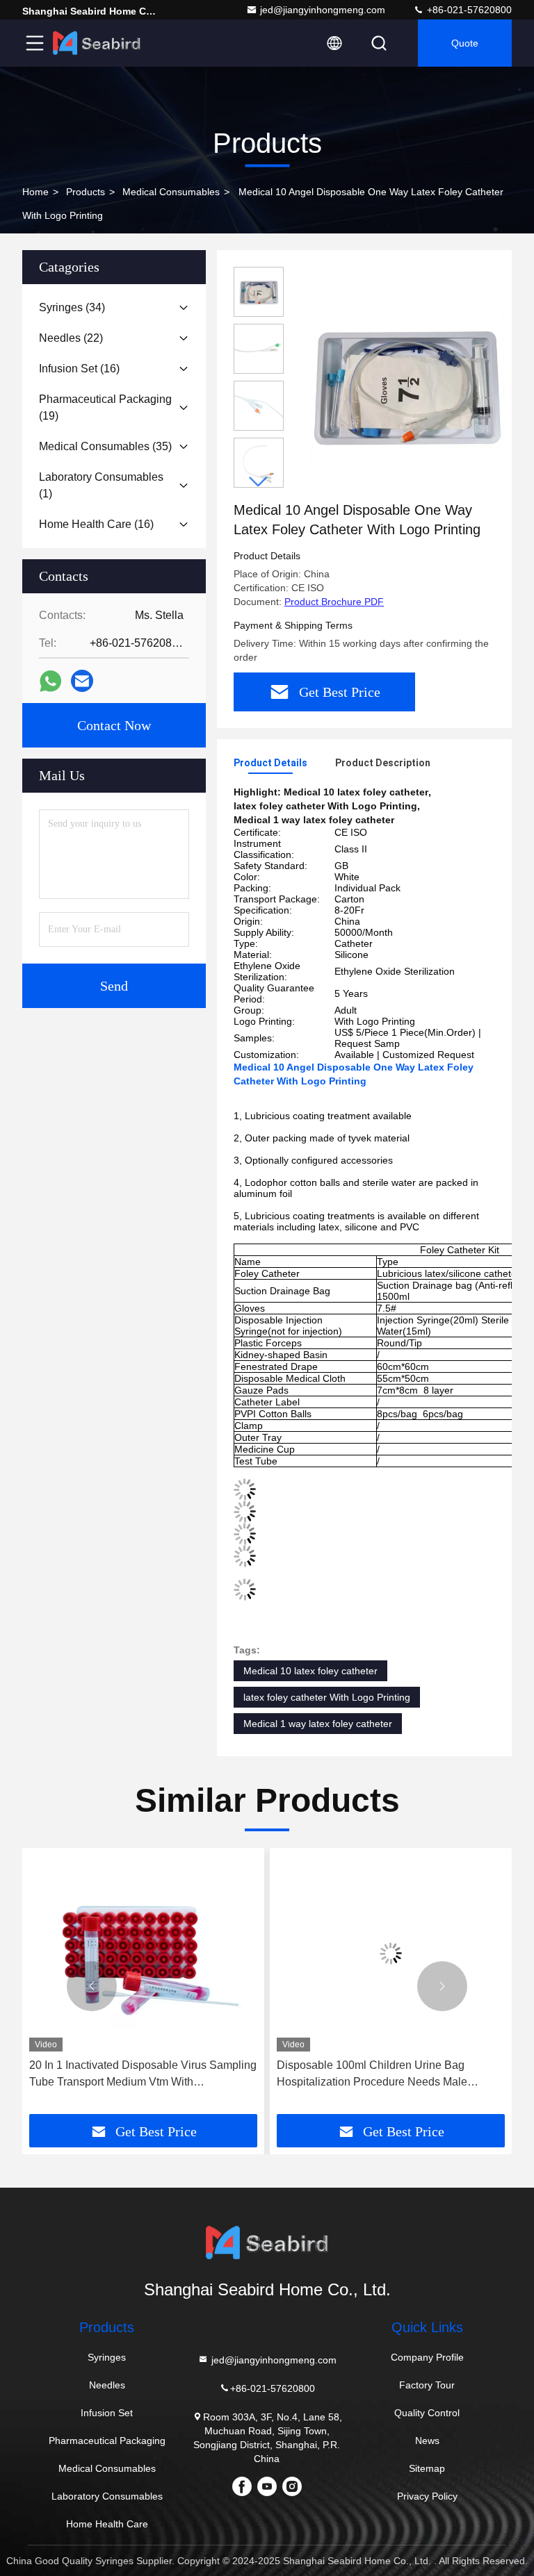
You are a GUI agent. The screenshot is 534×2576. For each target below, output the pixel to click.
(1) (101, 485)
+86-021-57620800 (468, 10)
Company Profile (427, 2357)
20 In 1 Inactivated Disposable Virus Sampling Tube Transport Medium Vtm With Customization (143, 2075)
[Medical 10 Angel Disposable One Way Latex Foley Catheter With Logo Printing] (406, 383)
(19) (105, 407)
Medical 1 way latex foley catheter (318, 1724)
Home (35, 192)
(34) (72, 307)
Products (86, 192)
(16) (79, 369)
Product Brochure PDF (334, 602)
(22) (71, 338)
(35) (105, 446)
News (427, 2441)
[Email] (82, 681)
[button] (259, 482)
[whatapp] (50, 681)
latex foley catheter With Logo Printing (327, 1697)
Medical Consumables (171, 192)
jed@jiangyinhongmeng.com (323, 10)
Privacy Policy (427, 2496)
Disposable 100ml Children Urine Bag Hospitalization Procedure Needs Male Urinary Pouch (372, 2075)
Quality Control (427, 2413)
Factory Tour (427, 2385)
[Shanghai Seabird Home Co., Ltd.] (97, 43)
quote (465, 43)
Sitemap (427, 2468)
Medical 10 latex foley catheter (310, 1671)
